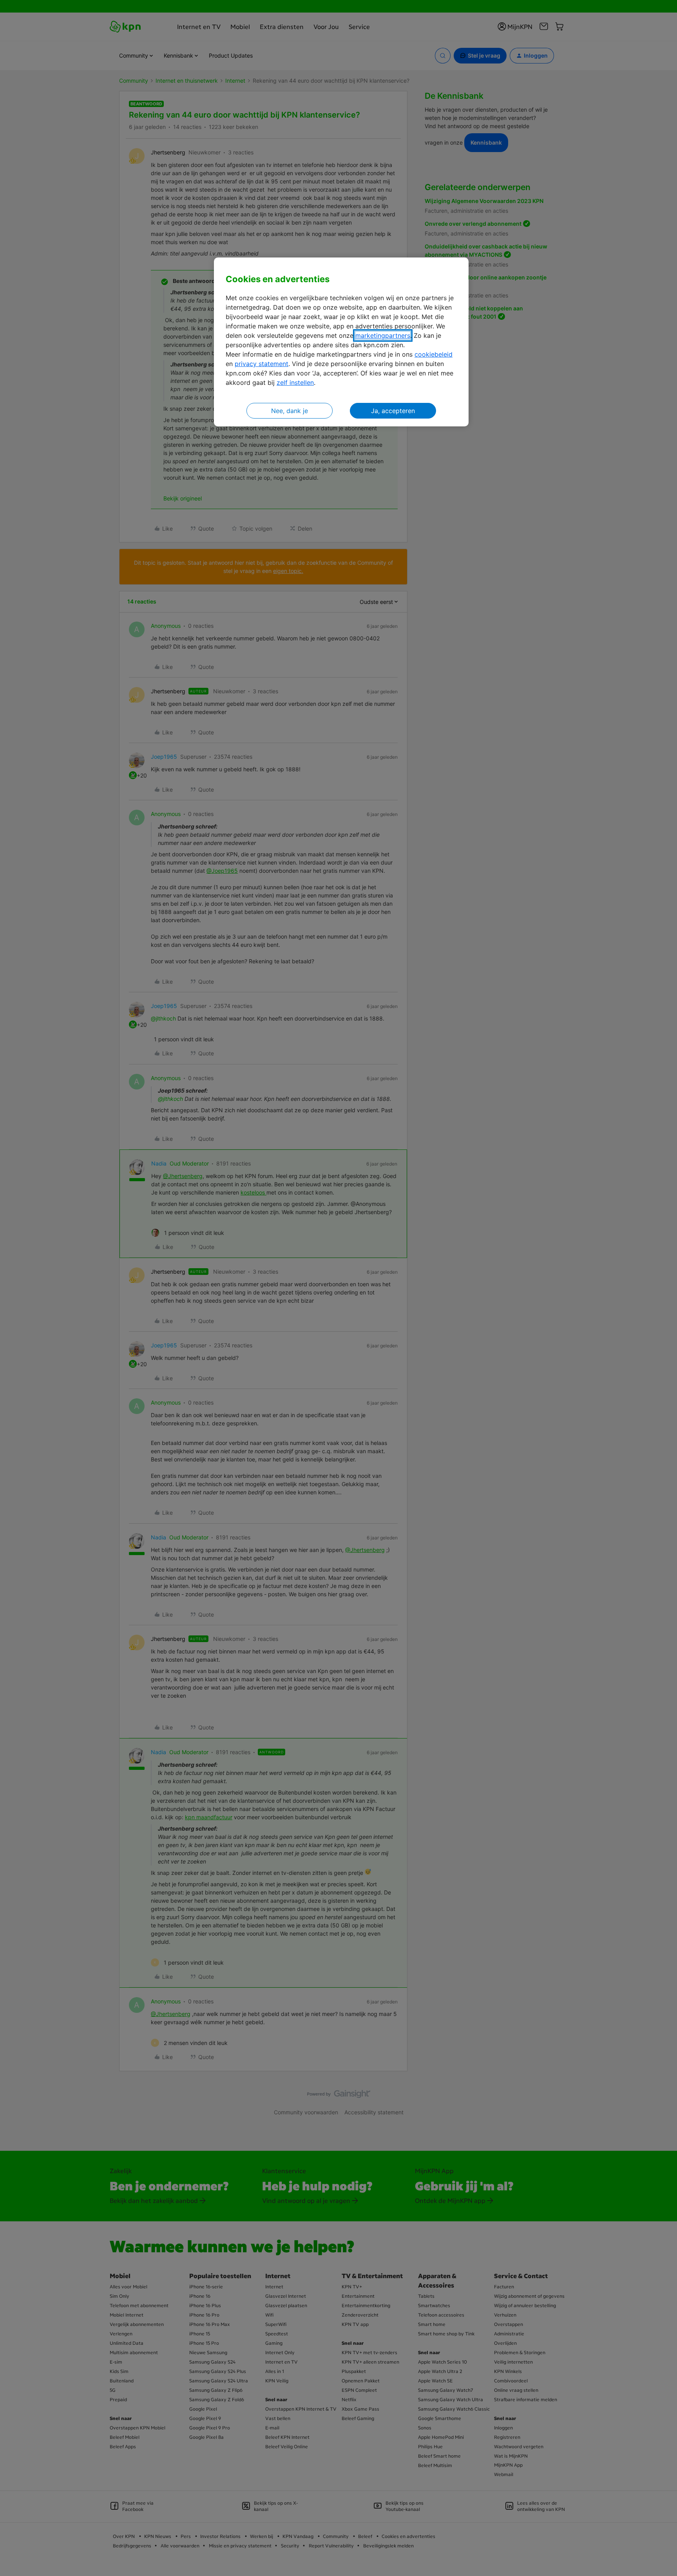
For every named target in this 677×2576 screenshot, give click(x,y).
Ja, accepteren (393, 411)
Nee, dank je (290, 411)
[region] (341, 342)
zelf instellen (295, 383)
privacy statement (262, 364)
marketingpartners (383, 335)
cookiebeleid (434, 354)
